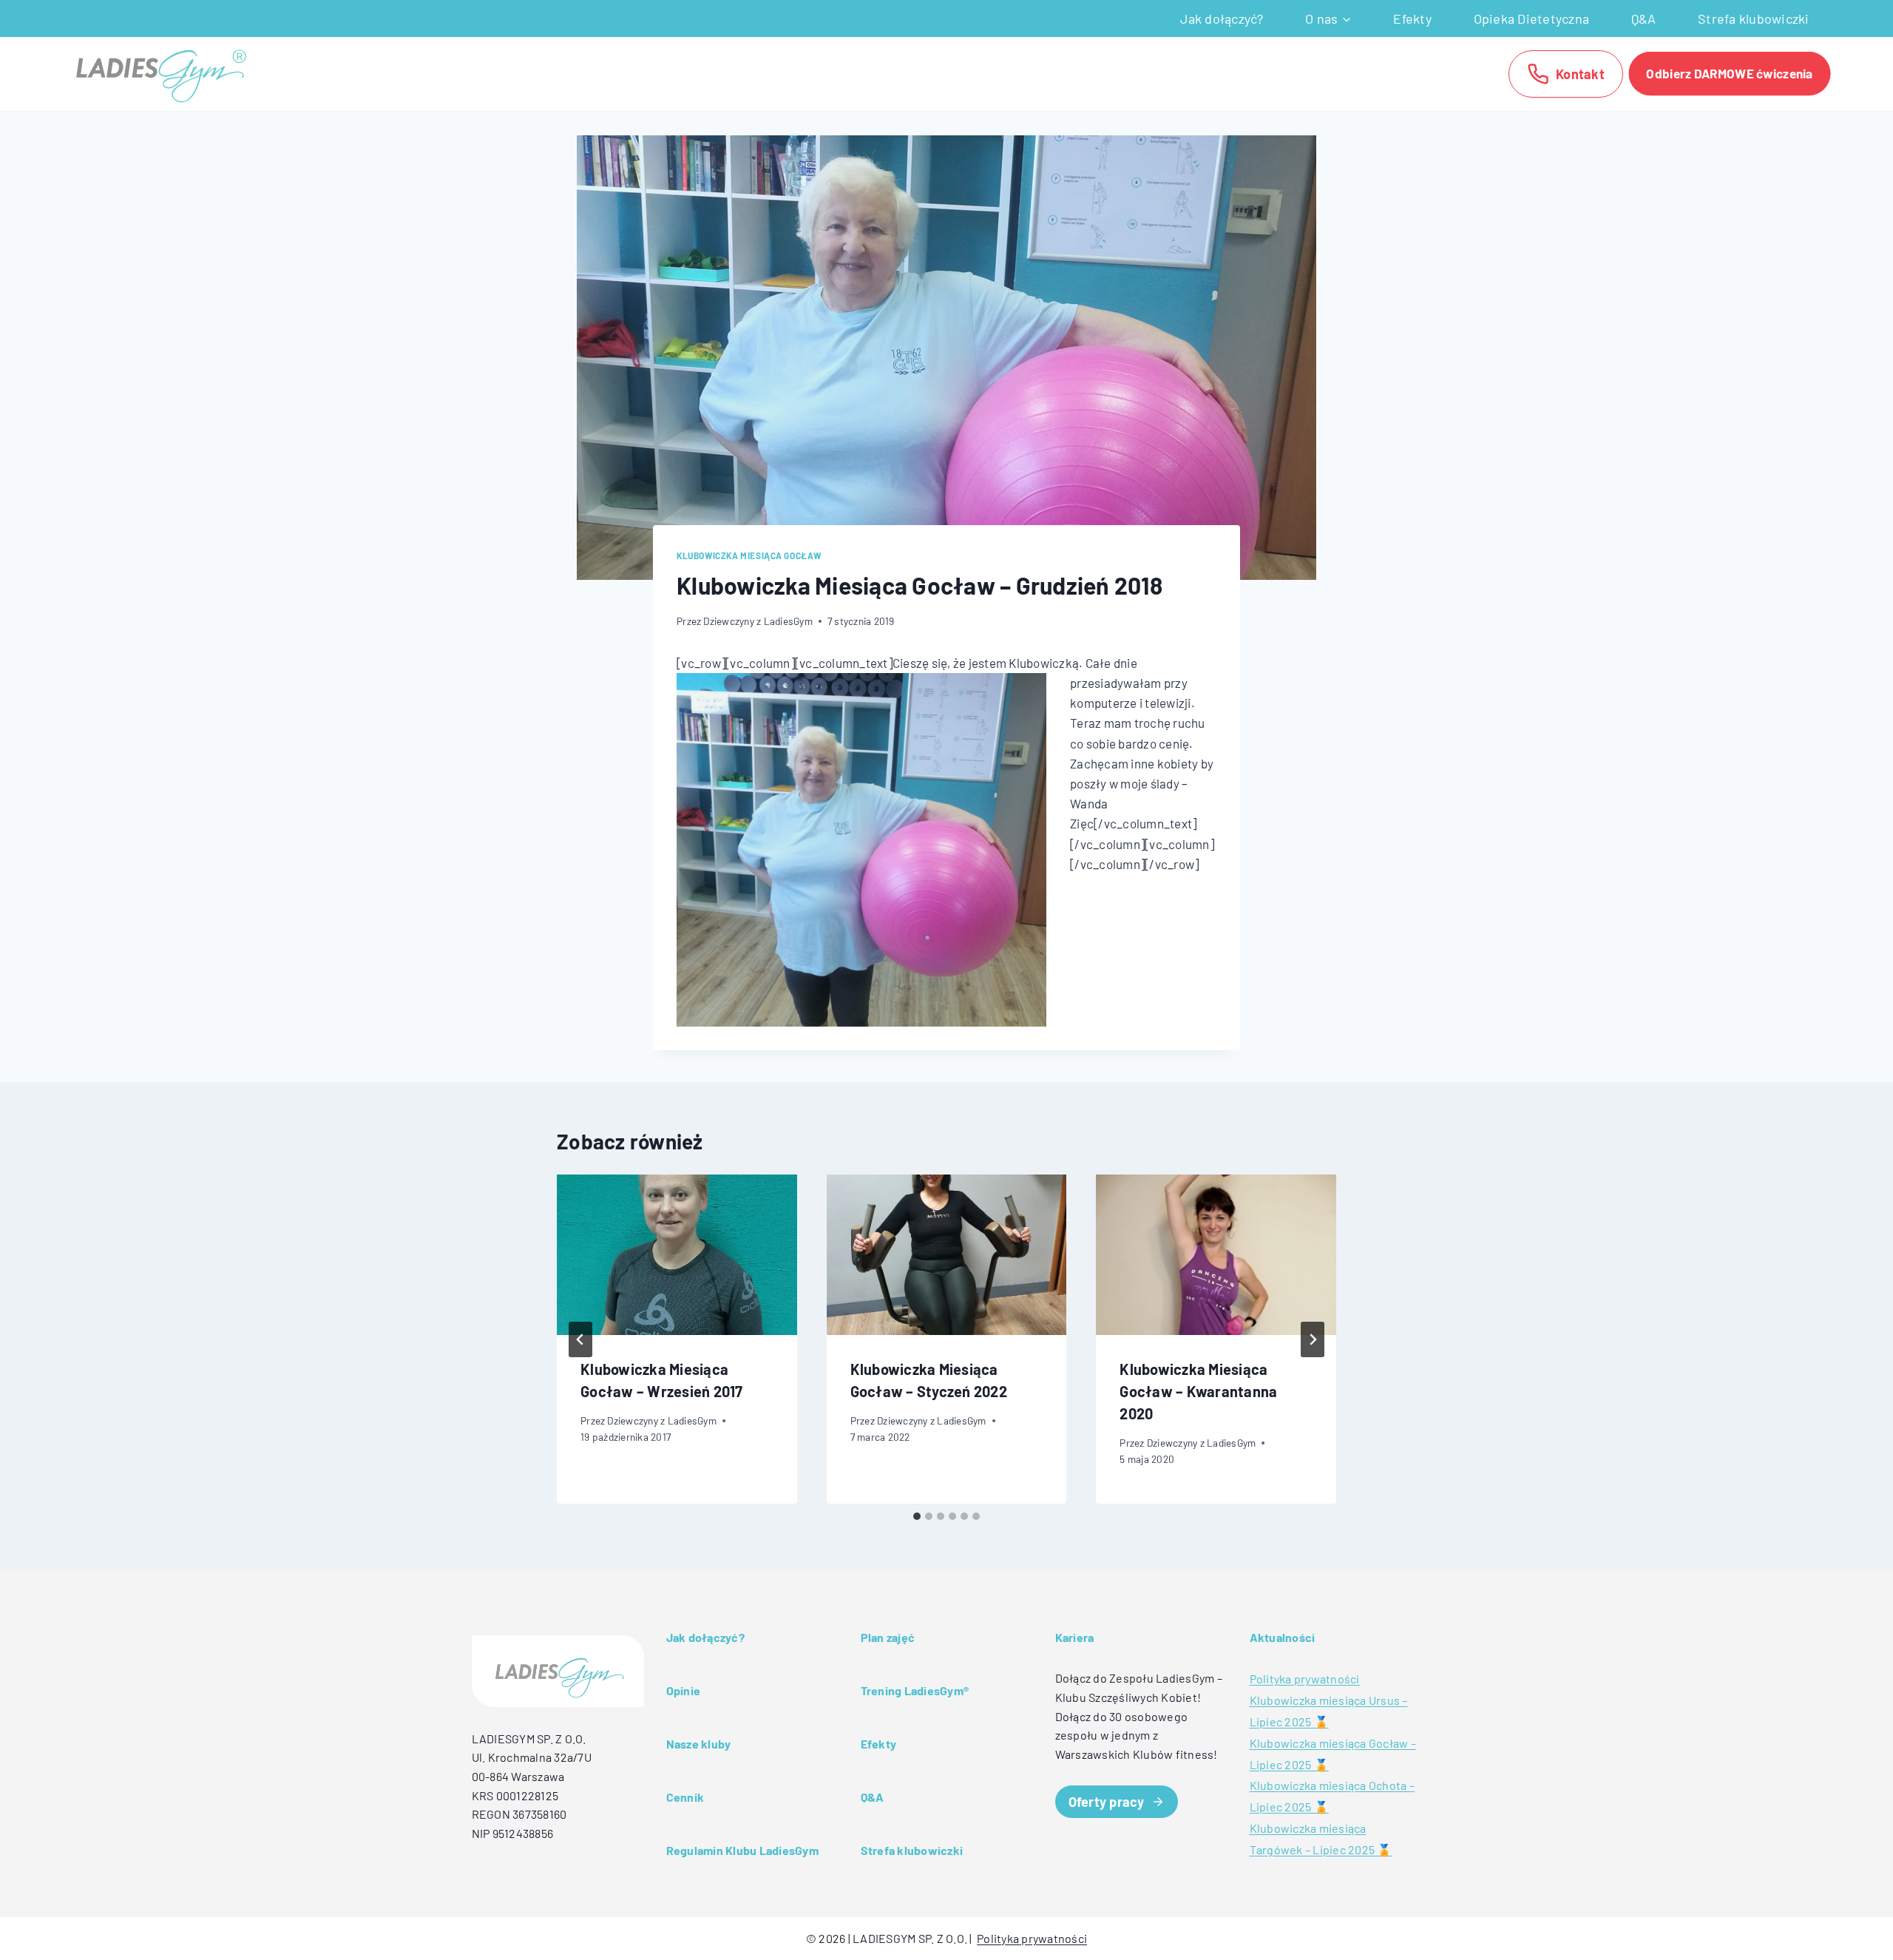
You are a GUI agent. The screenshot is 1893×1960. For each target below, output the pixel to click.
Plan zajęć (888, 1637)
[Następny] (1313, 1339)
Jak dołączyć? (1222, 18)
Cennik (685, 1797)
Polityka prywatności (1305, 1679)
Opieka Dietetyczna (1532, 18)
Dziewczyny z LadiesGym (758, 621)
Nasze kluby (699, 1744)
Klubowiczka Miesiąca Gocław (749, 555)
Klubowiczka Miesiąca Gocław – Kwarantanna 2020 (1198, 1392)
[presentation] (677, 1254)
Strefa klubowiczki (1754, 18)
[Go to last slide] (580, 1339)
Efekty (1412, 18)
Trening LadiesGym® (915, 1690)
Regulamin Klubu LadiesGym (742, 1850)
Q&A (1644, 18)
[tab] (917, 1516)
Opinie (684, 1690)
